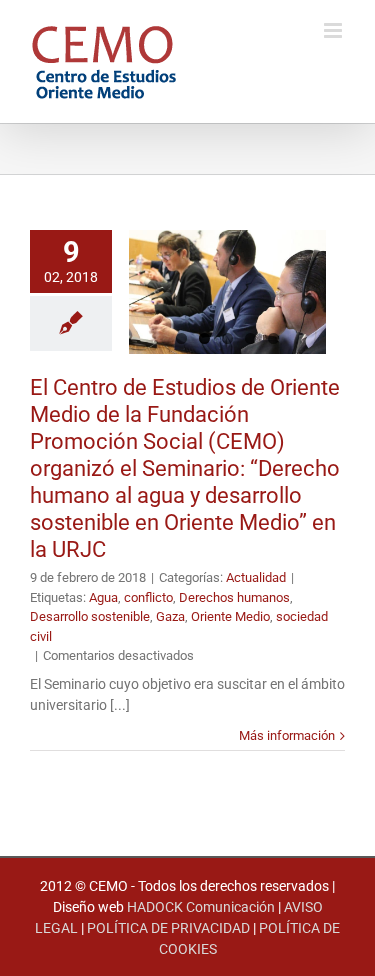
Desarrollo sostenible (90, 616)
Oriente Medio (230, 616)
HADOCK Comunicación (201, 907)
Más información (287, 735)
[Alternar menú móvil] (334, 30)
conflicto (148, 597)
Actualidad (256, 577)
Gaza (170, 616)
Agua (103, 597)
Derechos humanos (234, 597)
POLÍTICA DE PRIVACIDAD (168, 928)
